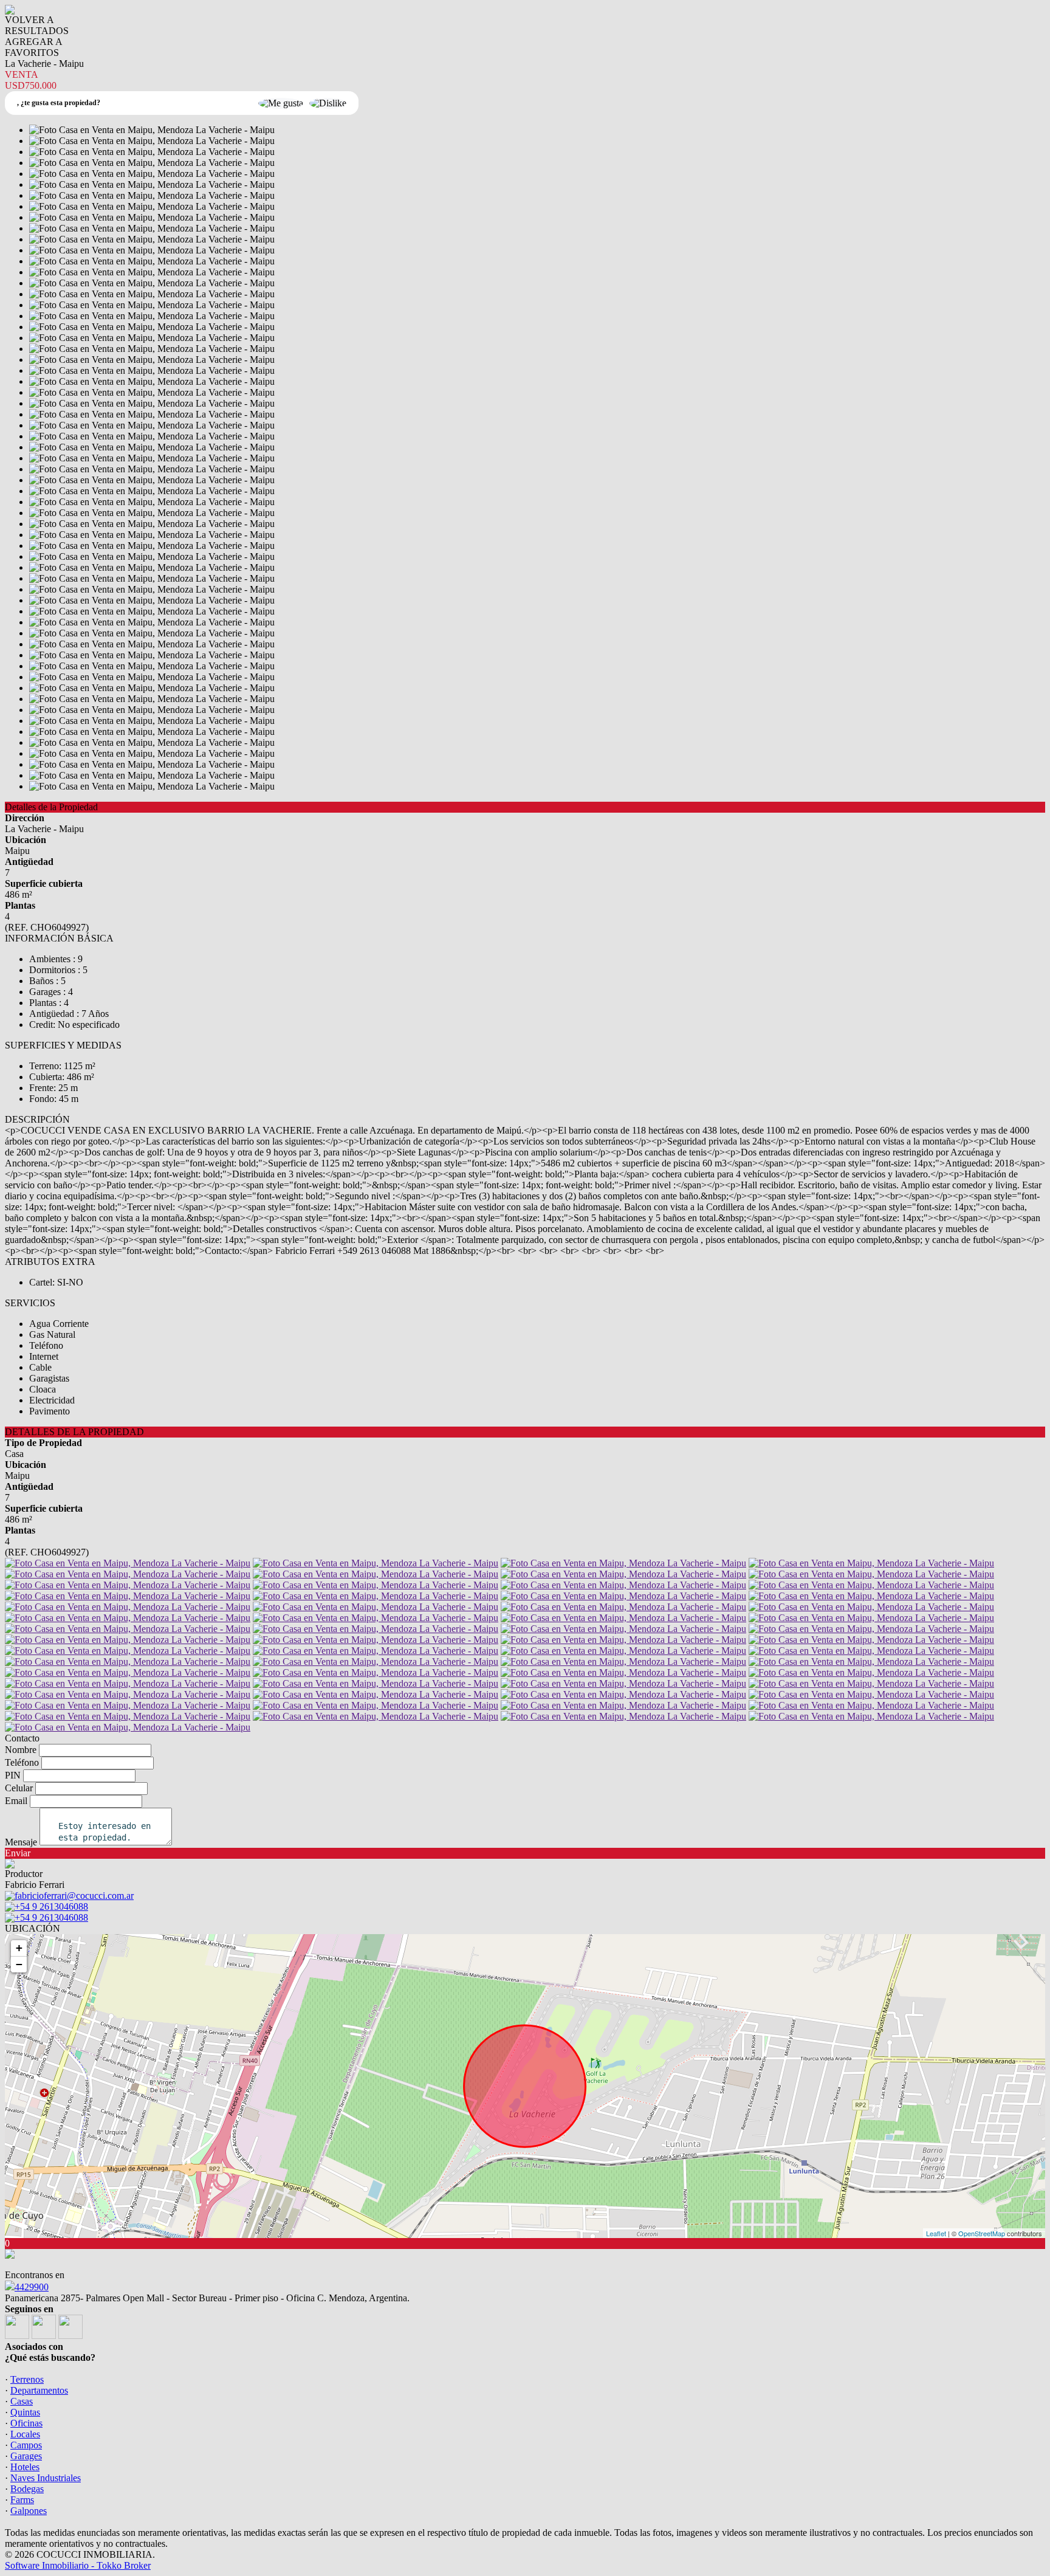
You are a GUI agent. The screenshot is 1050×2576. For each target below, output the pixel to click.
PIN (13, 1775)
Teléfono (22, 1762)
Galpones (29, 2511)
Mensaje (21, 1842)
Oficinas (26, 2423)
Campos (26, 2445)
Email (16, 1801)
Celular (19, 1788)
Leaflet (936, 2233)
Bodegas (27, 2489)
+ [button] (19, 1948)
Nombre (21, 1750)
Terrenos (27, 2379)
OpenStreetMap (982, 2233)
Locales (25, 2434)
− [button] (19, 1964)
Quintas (25, 2412)
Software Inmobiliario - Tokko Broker (78, 2565)
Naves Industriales (46, 2478)
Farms (22, 2500)
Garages (26, 2456)
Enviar (18, 1853)
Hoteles (25, 2467)
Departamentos (39, 2390)
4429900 (32, 2287)
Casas (22, 2401)
